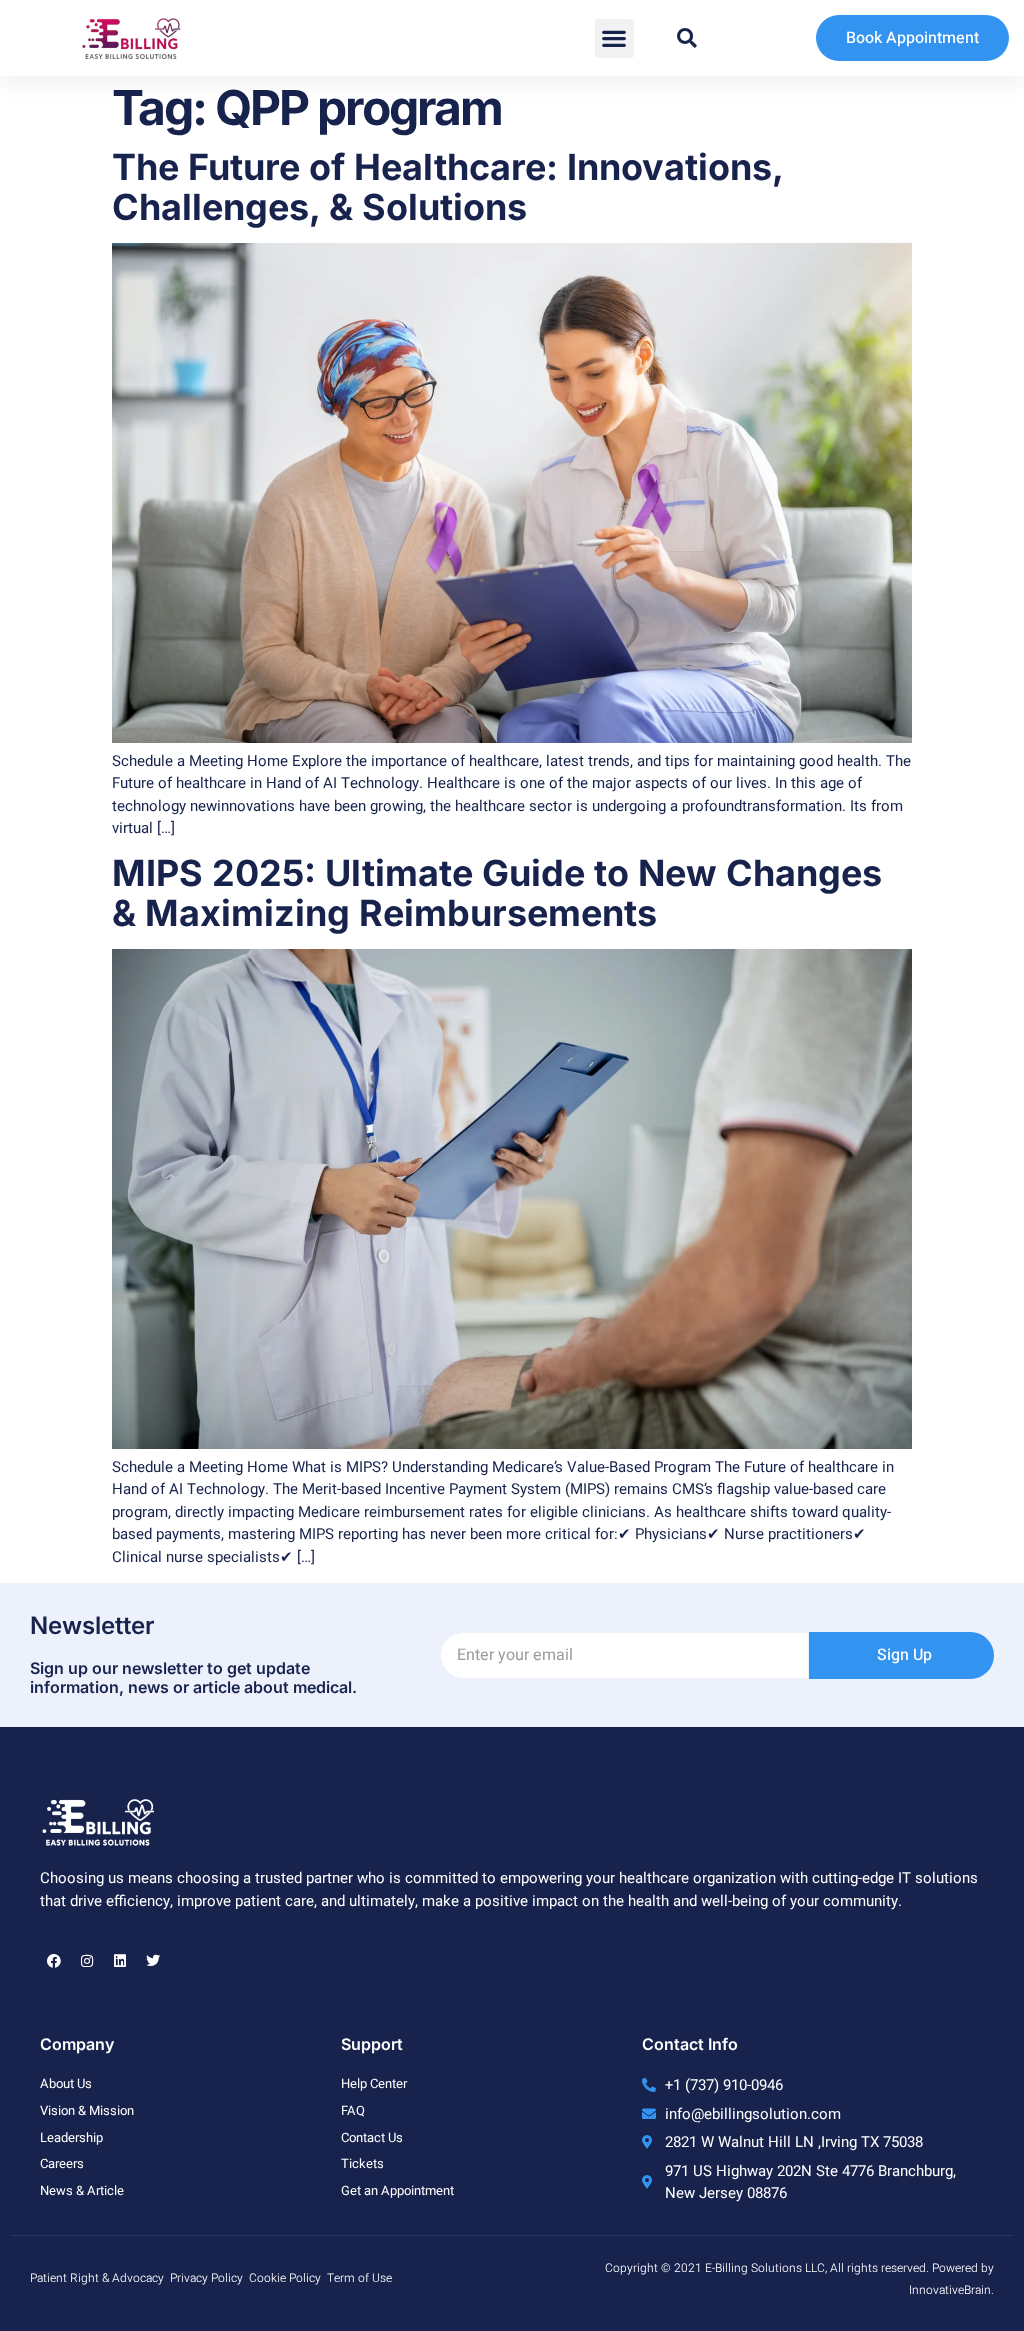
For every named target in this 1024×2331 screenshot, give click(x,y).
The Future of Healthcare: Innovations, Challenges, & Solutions (447, 187)
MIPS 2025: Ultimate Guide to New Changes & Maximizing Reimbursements (497, 893)
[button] (614, 38)
